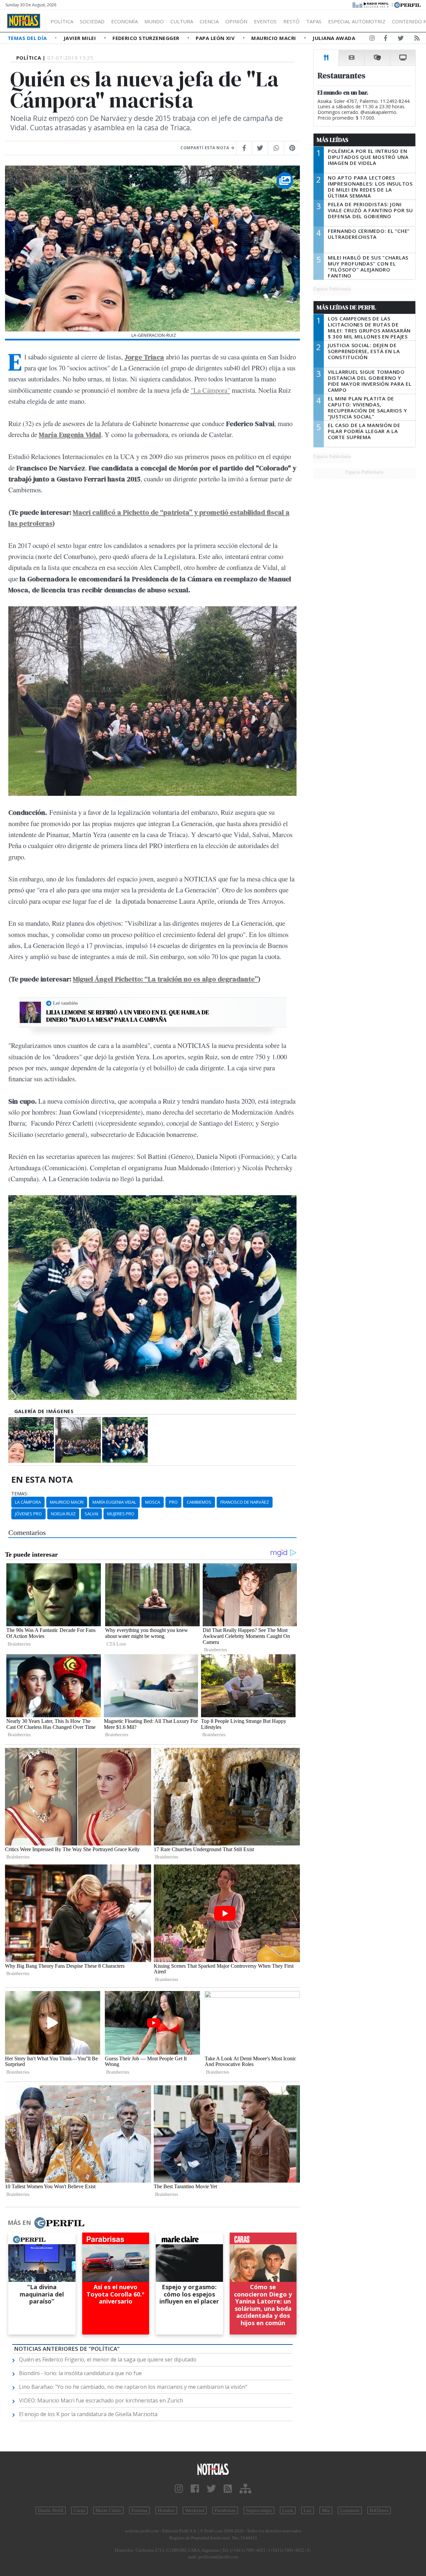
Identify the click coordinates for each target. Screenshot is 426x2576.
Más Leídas (333, 140)
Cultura (182, 21)
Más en (19, 2223)
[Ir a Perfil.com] (407, 4)
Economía (124, 21)
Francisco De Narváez (245, 1502)
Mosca (153, 1502)
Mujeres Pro (121, 1514)
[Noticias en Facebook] (386, 39)
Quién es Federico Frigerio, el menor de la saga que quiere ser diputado (108, 2359)
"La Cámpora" (210, 390)
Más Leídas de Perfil (346, 307)
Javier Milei (81, 38)
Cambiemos (199, 1502)
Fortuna (139, 2510)
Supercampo (259, 2510)
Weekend (195, 2510)
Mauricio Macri (274, 38)
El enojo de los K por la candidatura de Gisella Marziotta (88, 2414)
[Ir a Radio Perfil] (371, 4)
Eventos (265, 21)
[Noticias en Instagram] (372, 39)
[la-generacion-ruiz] (31, 1440)
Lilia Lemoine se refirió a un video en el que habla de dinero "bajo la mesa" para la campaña (128, 1016)
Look (288, 2510)
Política (62, 21)
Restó (291, 21)
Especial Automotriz (357, 21)
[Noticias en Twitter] (401, 39)
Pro (173, 1502)
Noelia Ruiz (63, 1514)
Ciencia (209, 21)
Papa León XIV (216, 38)
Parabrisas (225, 2510)
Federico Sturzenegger (147, 38)
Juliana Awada (334, 38)
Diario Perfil (51, 2510)
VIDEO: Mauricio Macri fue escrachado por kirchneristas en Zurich (101, 2400)
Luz (308, 2510)
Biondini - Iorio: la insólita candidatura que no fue (80, 2373)
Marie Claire (108, 2510)
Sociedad (92, 21)
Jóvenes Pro (28, 1514)
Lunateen (350, 2510)
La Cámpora (28, 1502)
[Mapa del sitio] (245, 2489)
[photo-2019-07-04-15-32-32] (78, 1440)
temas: (20, 1494)
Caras (79, 2510)
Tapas (314, 21)
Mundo (154, 21)
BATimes (379, 2510)
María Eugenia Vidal (114, 1502)
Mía (326, 2510)
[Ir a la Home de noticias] (213, 2469)
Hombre (166, 2510)
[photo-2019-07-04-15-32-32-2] (125, 1440)
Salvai (91, 1514)
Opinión (236, 21)
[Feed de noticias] (417, 39)
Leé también (65, 1003)
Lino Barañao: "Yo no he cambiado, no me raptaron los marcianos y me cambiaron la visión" (133, 2387)
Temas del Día (28, 38)
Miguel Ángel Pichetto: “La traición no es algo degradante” (165, 979)
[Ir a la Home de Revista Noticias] (24, 21)
